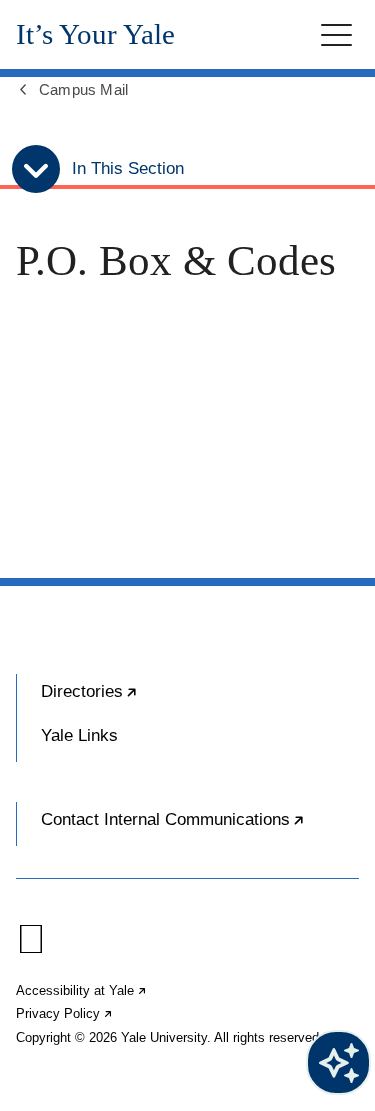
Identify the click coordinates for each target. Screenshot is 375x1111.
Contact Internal (200, 828)
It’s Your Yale (95, 34)
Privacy (65, 1013)
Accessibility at (82, 990)
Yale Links (79, 735)
